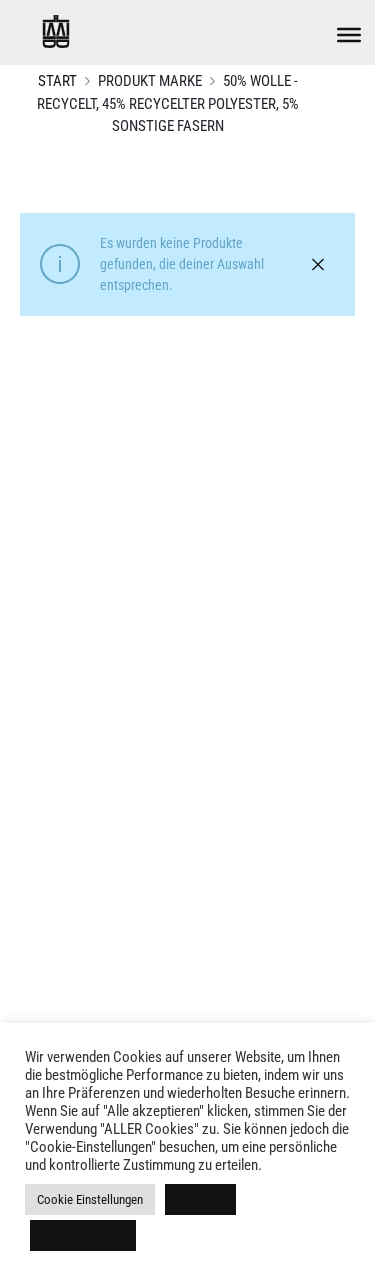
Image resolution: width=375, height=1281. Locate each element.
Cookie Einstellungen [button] (90, 1199)
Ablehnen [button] (200, 1199)
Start (57, 81)
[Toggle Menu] (349, 35)
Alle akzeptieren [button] (83, 1235)
